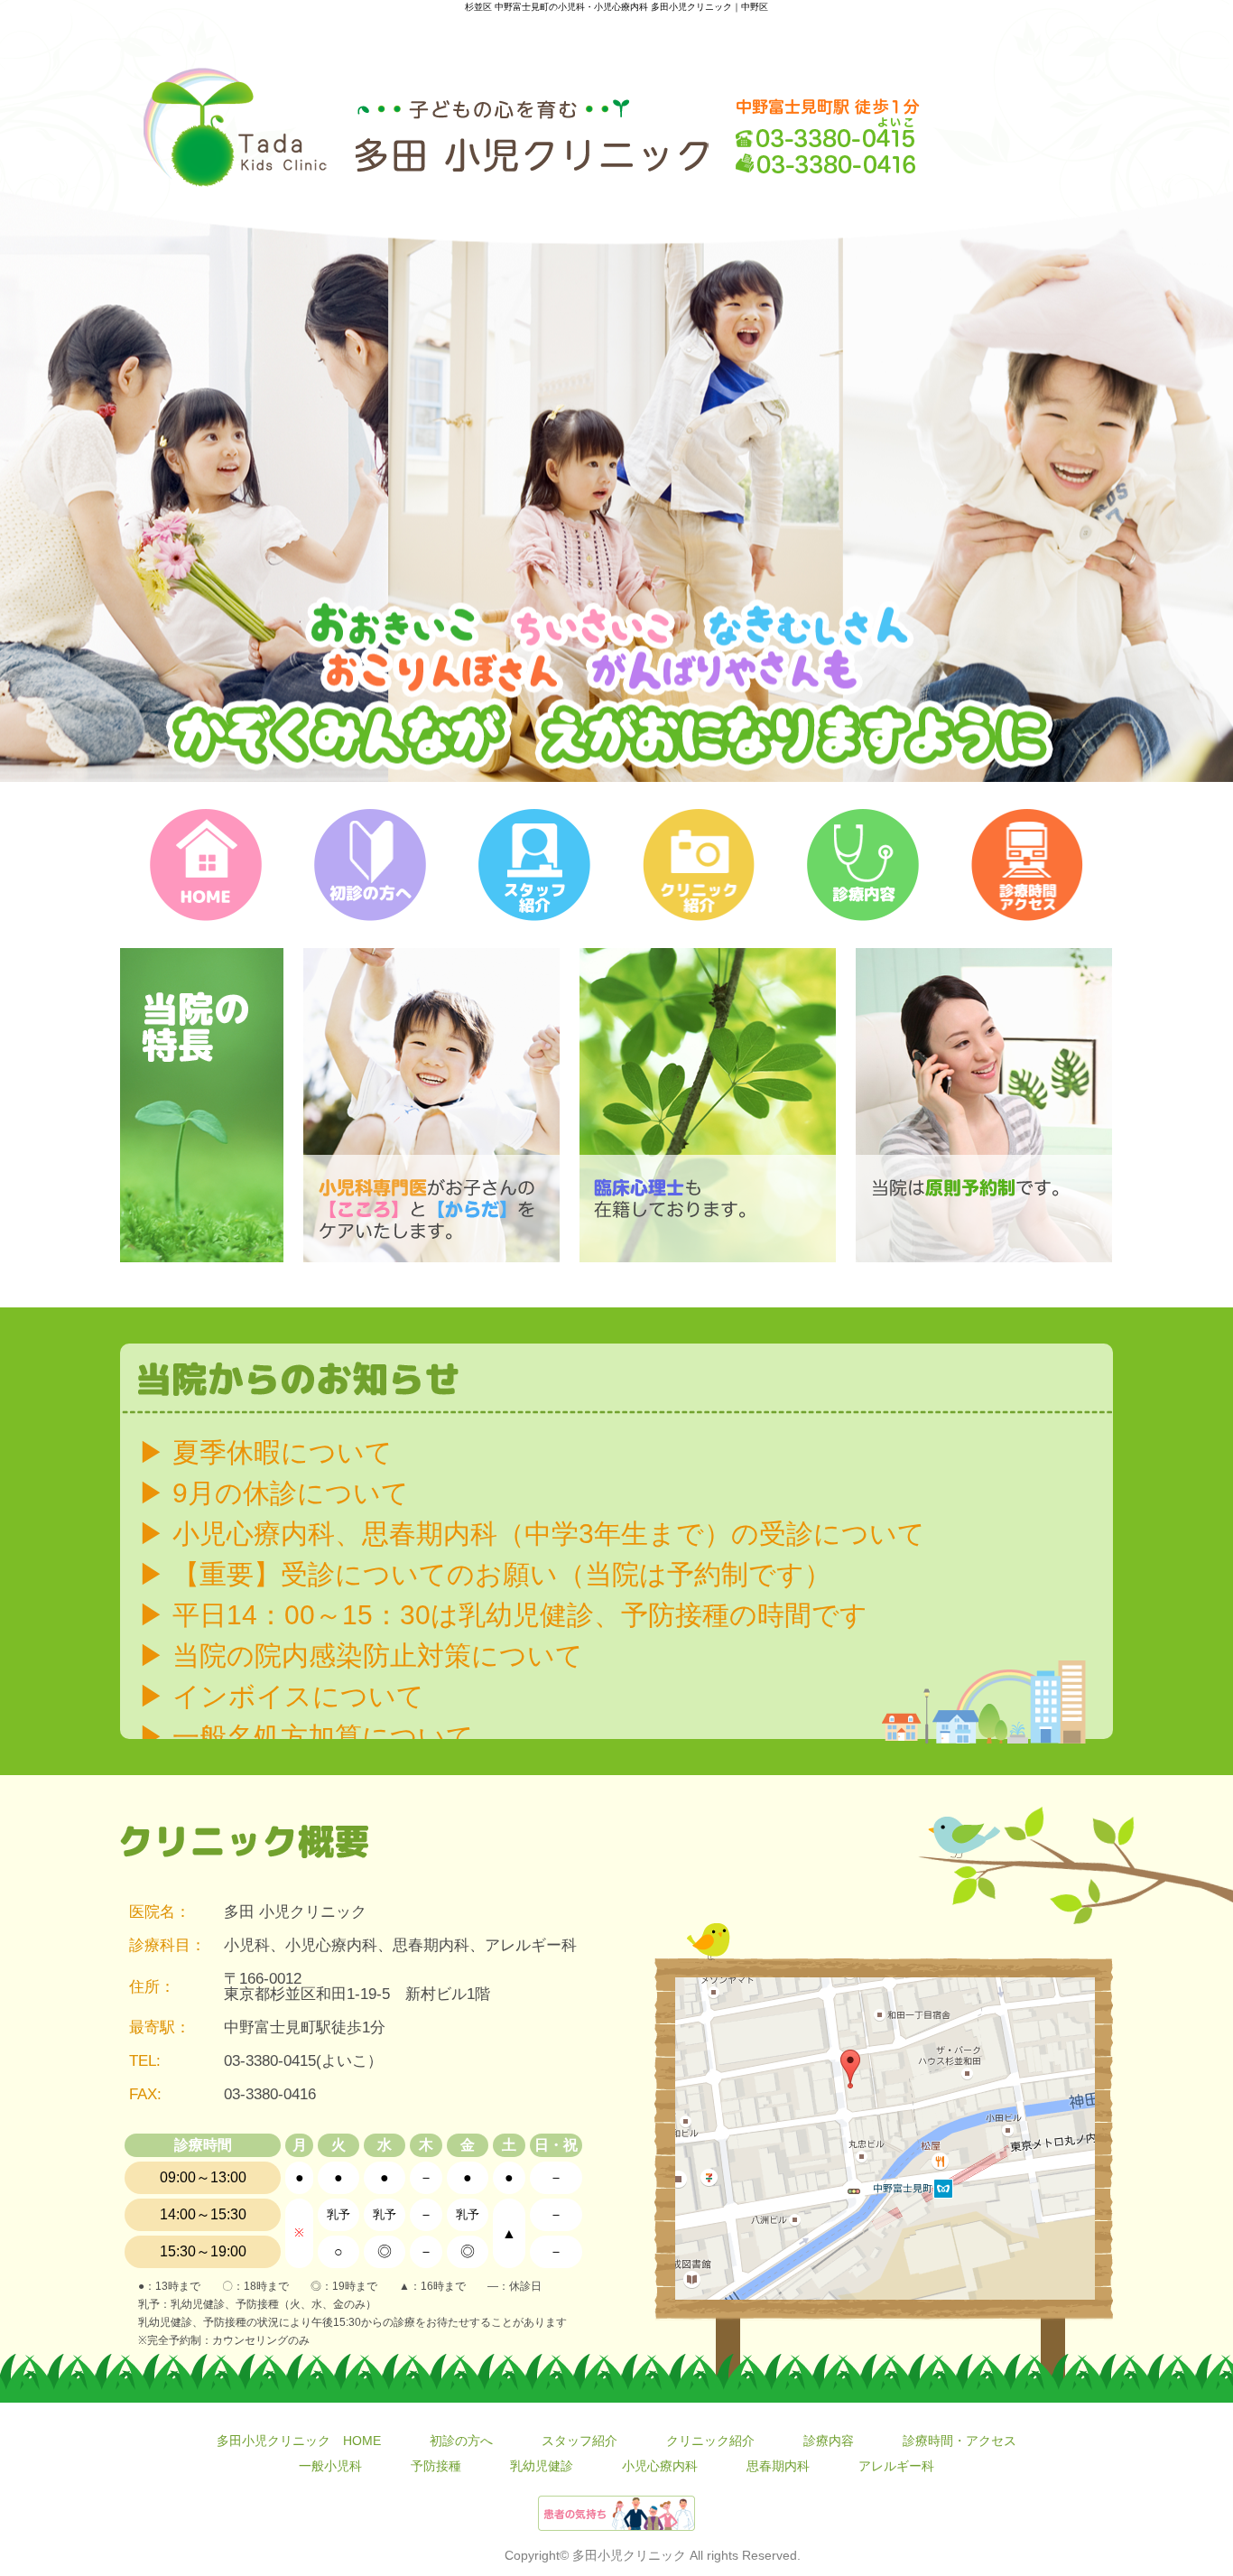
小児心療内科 (660, 2466)
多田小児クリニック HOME (299, 2441)
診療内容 (829, 2441)
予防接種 (436, 2466)
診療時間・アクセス (960, 2441)
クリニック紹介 (710, 2441)
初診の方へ (461, 2441)
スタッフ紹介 (579, 2441)
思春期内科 (778, 2466)
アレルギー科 (896, 2466)
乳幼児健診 (542, 2466)
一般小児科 (330, 2466)
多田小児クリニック (629, 2555)
